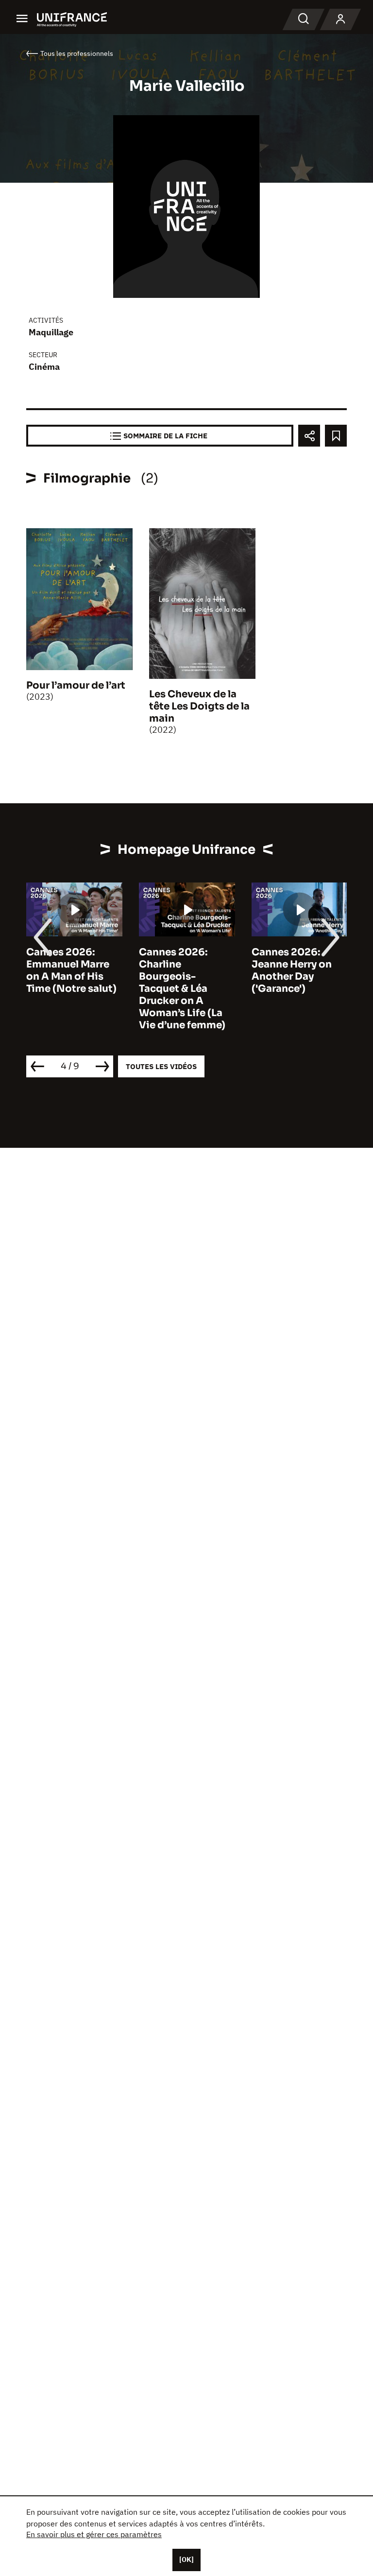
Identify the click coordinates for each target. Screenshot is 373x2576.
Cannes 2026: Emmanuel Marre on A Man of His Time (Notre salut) (71, 970)
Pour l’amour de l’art (76, 685)
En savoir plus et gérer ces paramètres (94, 2534)
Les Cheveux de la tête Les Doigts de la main (199, 706)
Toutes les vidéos (161, 1066)
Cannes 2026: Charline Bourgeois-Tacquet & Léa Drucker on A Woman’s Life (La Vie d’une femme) (182, 989)
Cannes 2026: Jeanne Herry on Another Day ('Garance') (292, 970)
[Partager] (309, 436)
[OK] (186, 2559)
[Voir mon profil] (340, 19)
